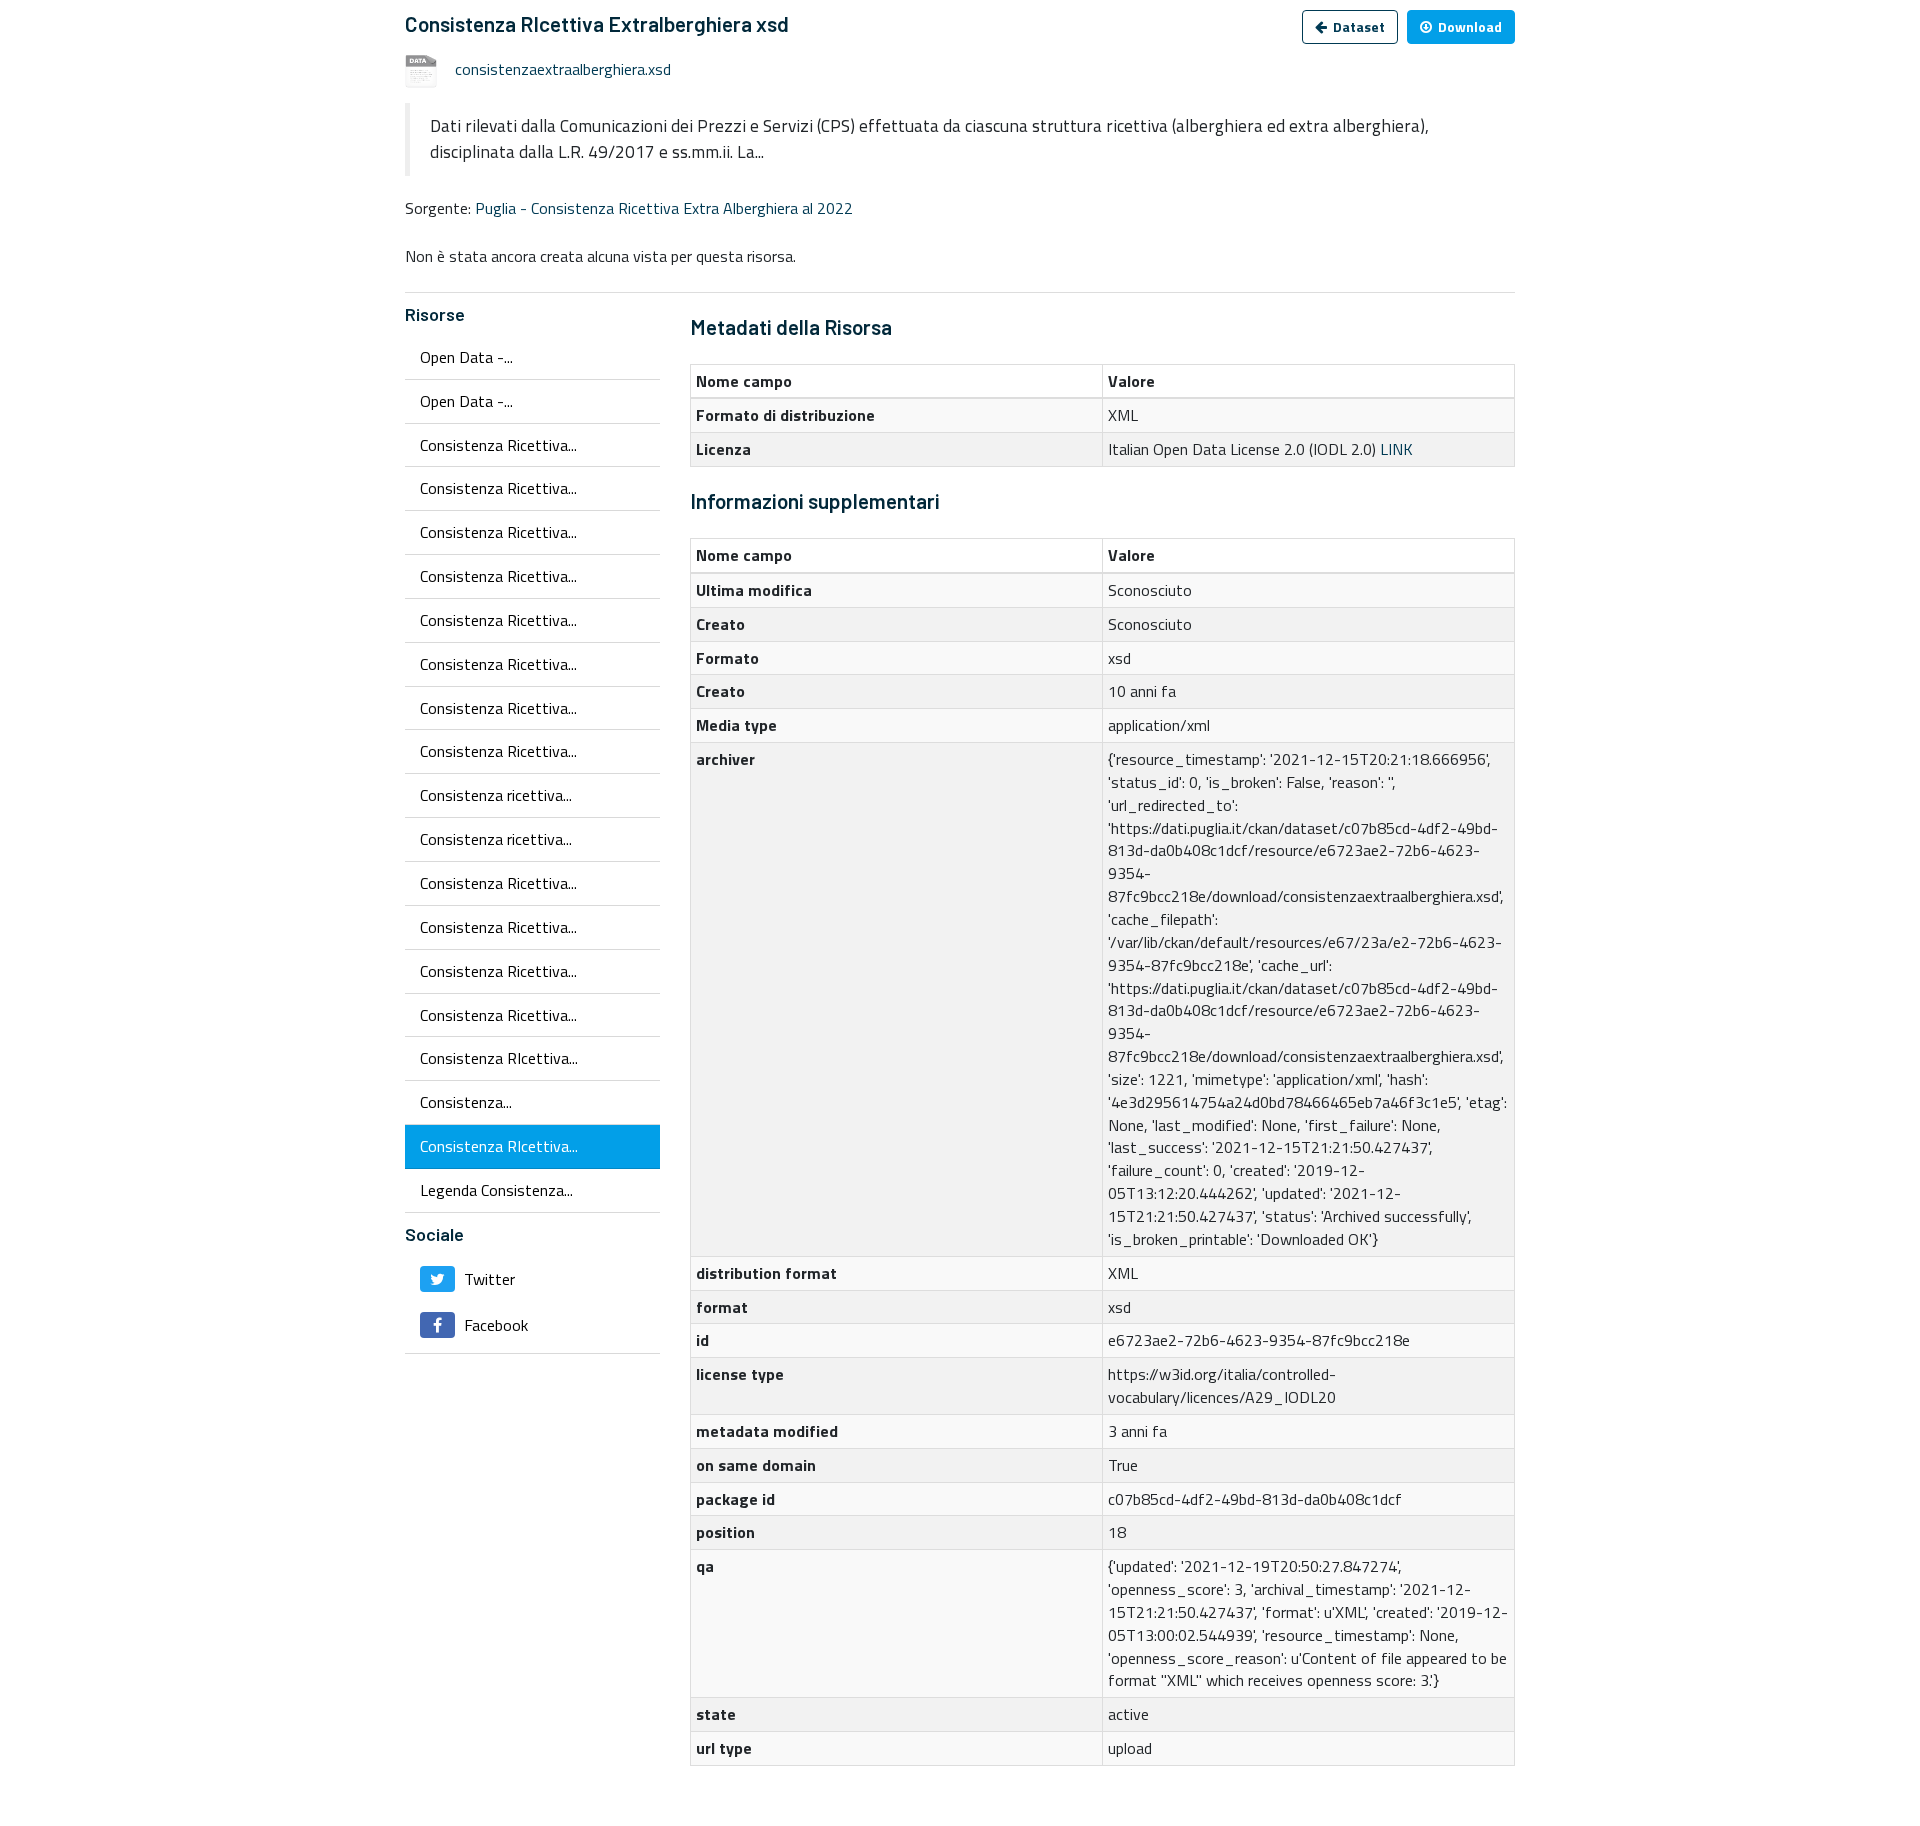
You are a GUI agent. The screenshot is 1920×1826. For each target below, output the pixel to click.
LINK (1396, 449)
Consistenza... (466, 1102)
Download (1468, 26)
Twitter (487, 1279)
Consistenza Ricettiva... (498, 445)
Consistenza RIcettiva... (499, 1058)
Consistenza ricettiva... (496, 795)
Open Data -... (466, 357)
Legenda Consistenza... (496, 1190)
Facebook (494, 1325)
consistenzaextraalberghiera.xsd (563, 69)
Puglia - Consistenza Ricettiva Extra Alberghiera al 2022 (664, 208)
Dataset (1357, 26)
